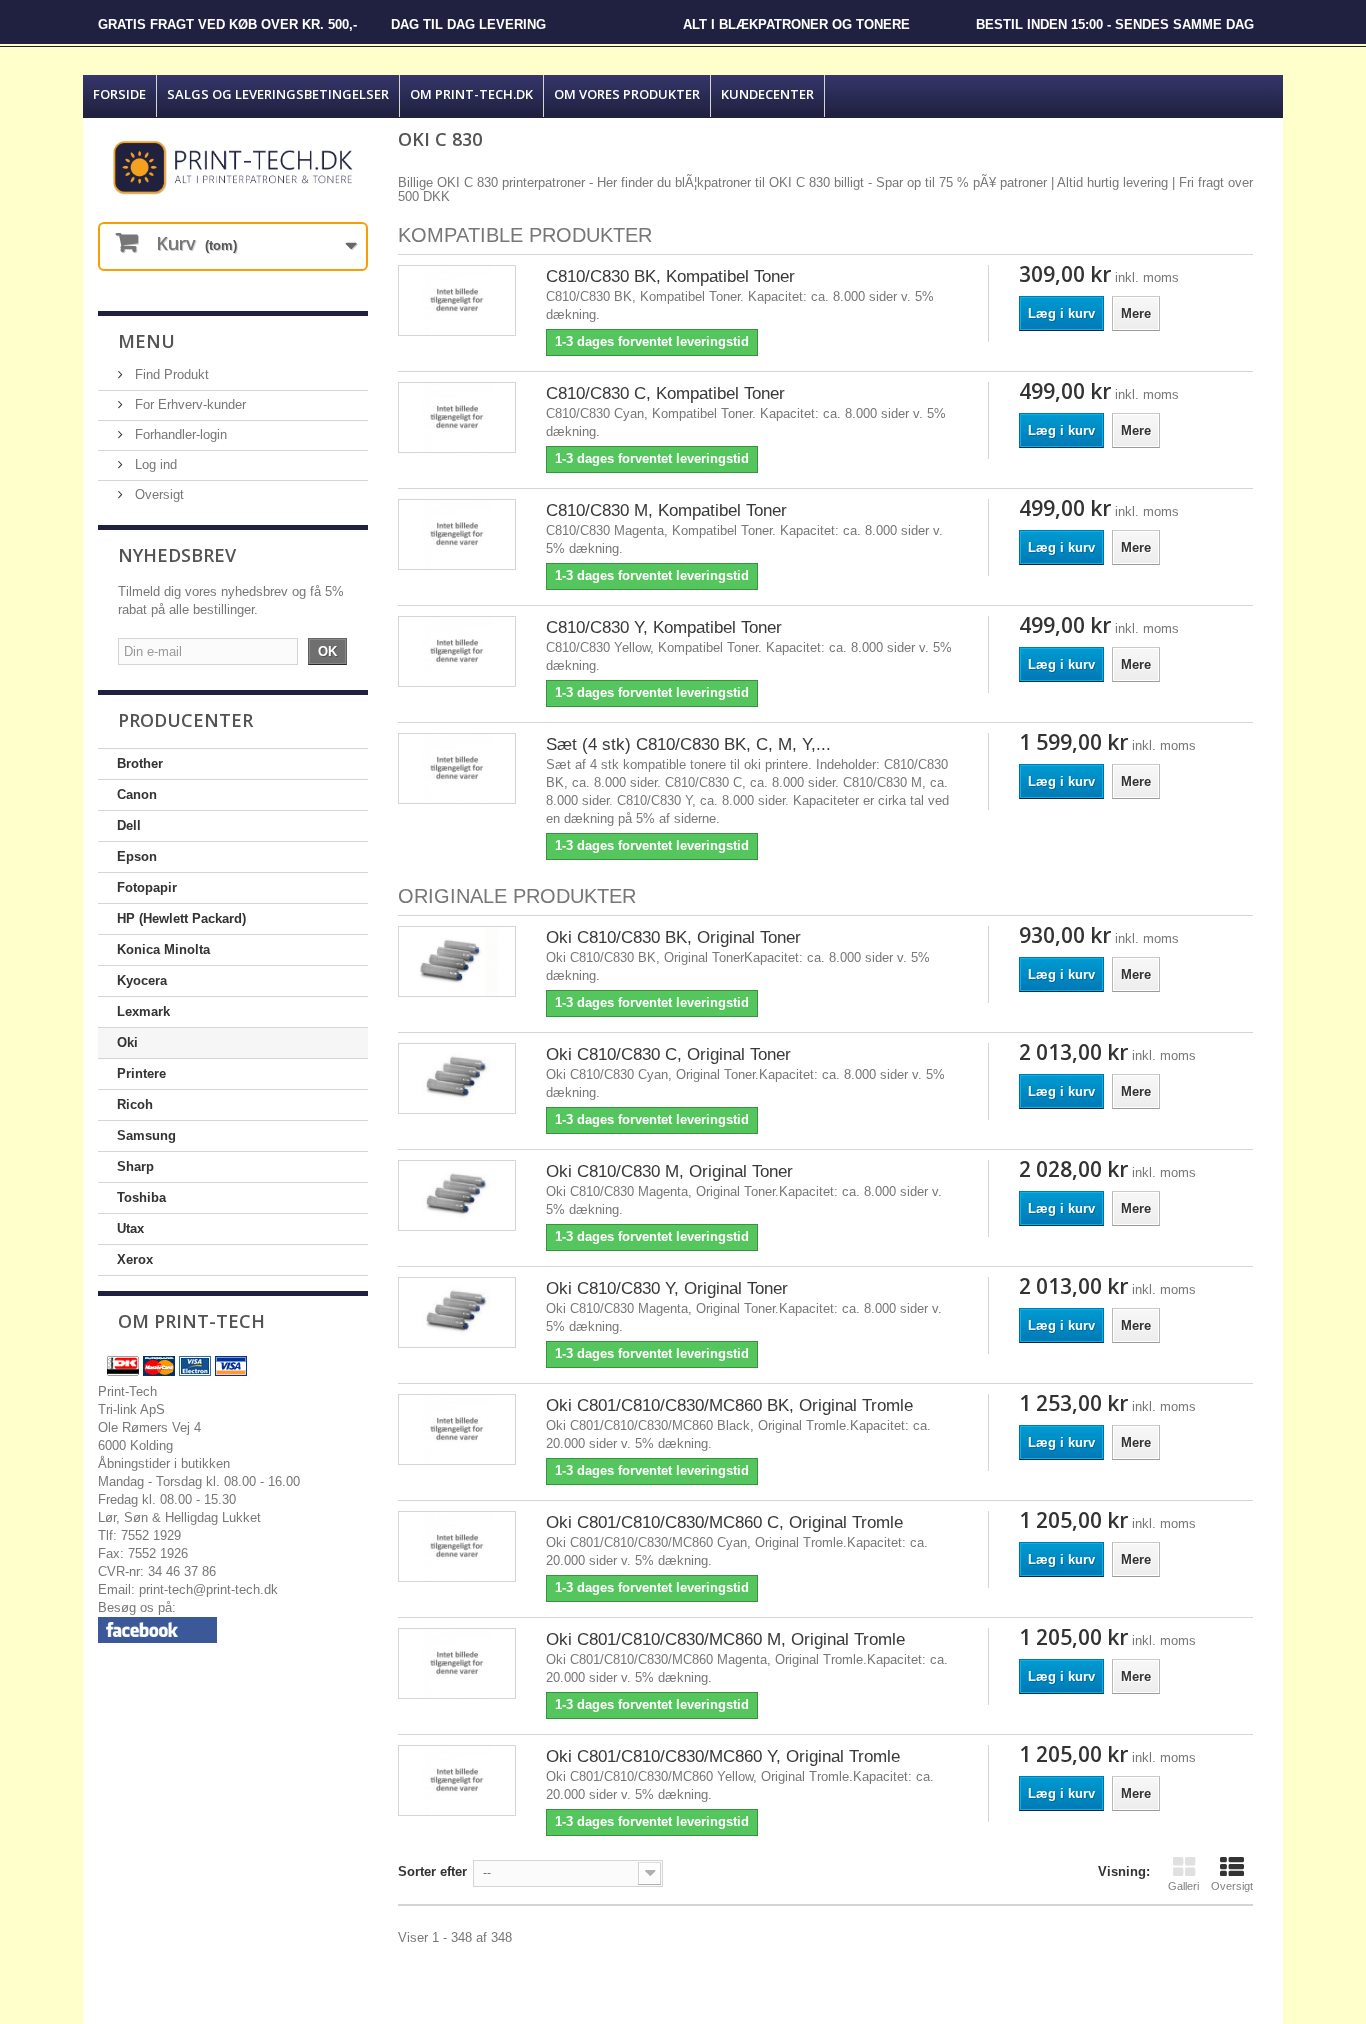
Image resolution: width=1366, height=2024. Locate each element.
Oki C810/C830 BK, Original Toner (673, 937)
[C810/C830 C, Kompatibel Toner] (457, 417)
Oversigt (157, 494)
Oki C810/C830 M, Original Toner (669, 1171)
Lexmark (143, 1011)
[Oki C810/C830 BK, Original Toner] (457, 961)
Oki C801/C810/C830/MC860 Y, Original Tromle (723, 1756)
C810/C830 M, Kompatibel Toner (666, 510)
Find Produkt (170, 374)
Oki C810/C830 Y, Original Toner (667, 1288)
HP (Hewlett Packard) (181, 918)
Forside (119, 94)
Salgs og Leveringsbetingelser (278, 94)
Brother (140, 763)
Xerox (135, 1259)
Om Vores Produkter (627, 94)
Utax (130, 1228)
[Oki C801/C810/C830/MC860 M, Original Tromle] (457, 1663)
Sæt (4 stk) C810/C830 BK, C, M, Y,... (688, 744)
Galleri (1183, 1886)
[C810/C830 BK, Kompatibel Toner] (457, 300)
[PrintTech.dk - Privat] (233, 167)
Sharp (135, 1166)
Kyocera (142, 980)
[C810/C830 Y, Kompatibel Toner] (457, 651)
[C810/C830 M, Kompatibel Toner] (457, 534)
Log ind (154, 464)
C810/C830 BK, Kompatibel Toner (670, 276)
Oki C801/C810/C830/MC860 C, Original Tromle (724, 1522)
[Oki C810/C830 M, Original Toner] (457, 1195)
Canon (137, 794)
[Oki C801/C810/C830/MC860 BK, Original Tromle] (457, 1429)
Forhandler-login (179, 434)
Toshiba (141, 1197)
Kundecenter (767, 94)
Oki (127, 1042)
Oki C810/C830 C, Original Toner (668, 1054)
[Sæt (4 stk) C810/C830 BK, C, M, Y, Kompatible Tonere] (457, 768)
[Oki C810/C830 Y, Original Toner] (457, 1312)
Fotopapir (147, 887)
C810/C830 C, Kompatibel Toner (665, 393)
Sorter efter (432, 1871)
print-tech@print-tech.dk (208, 1589)
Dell (129, 825)
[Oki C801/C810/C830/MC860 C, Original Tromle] (457, 1546)
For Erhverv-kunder (188, 404)
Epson (137, 856)
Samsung (146, 1135)
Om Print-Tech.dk (471, 94)
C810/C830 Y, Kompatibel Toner (664, 627)
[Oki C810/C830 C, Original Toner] (457, 1078)
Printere (141, 1073)
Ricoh (135, 1104)
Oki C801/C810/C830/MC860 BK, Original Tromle (729, 1405)
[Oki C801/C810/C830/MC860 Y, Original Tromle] (457, 1780)
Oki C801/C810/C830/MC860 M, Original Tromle (725, 1639)
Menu (146, 341)
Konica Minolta (163, 949)
